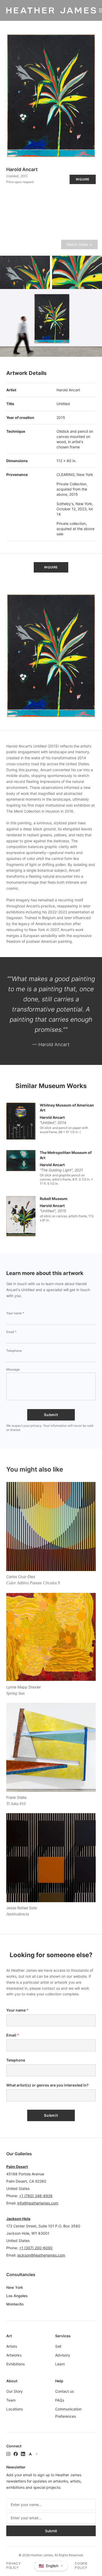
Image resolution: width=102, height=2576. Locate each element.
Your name (15, 1313)
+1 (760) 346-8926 (36, 2196)
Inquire (83, 179)
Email (11, 1332)
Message (13, 1369)
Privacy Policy (13, 2565)
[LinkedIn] (23, 2454)
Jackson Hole (18, 2219)
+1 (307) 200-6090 (36, 2248)
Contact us (64, 2391)
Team (11, 2400)
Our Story (15, 2391)
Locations (15, 2409)
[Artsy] (30, 2454)
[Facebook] (16, 2454)
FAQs (60, 2400)
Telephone (14, 1351)
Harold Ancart (22, 169)
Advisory (63, 2355)
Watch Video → (79, 244)
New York (15, 2287)
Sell (58, 2346)
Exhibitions (15, 2364)
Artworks (14, 2355)
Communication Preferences (68, 2413)
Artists (12, 2346)
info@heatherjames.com (38, 2203)
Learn (60, 2364)
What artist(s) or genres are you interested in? (47, 2085)
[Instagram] (8, 2454)
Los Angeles (17, 2296)
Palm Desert (17, 2167)
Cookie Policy (81, 2565)
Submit (51, 1415)
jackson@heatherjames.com (41, 2255)
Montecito (15, 2304)
